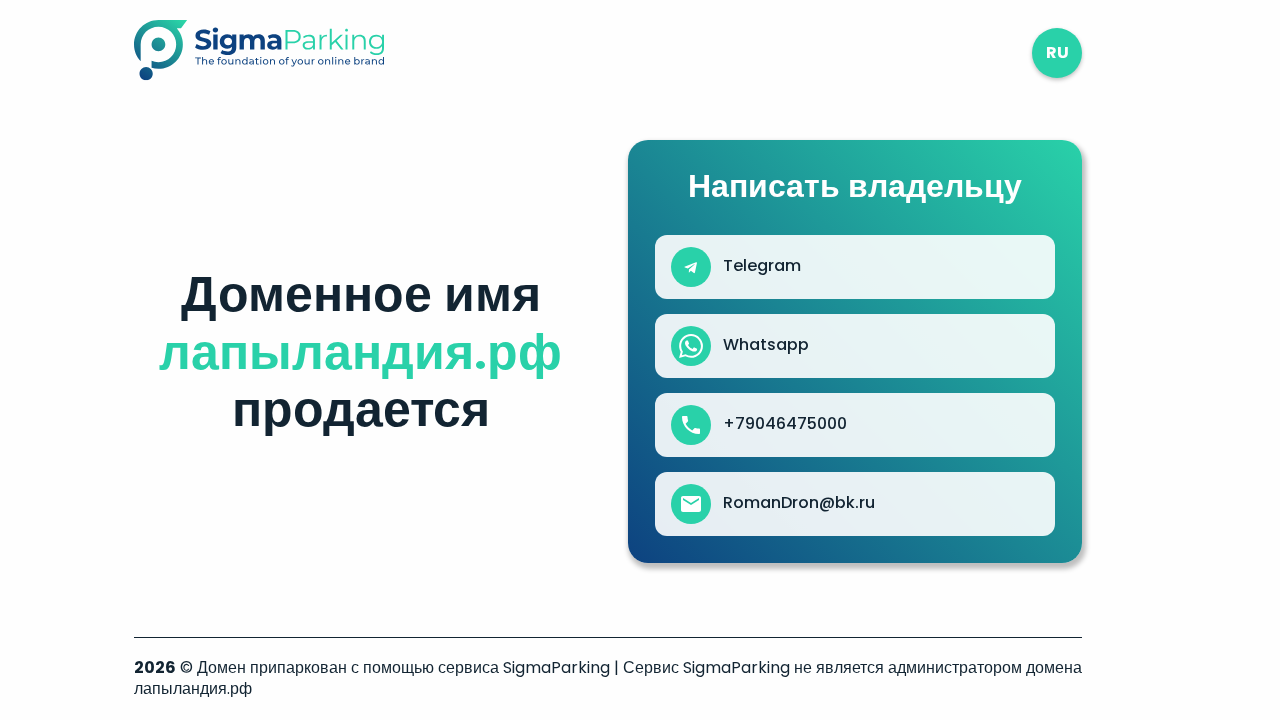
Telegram (762, 266)
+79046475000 (785, 424)
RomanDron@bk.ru (799, 503)
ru (1057, 52)
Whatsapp (766, 345)
